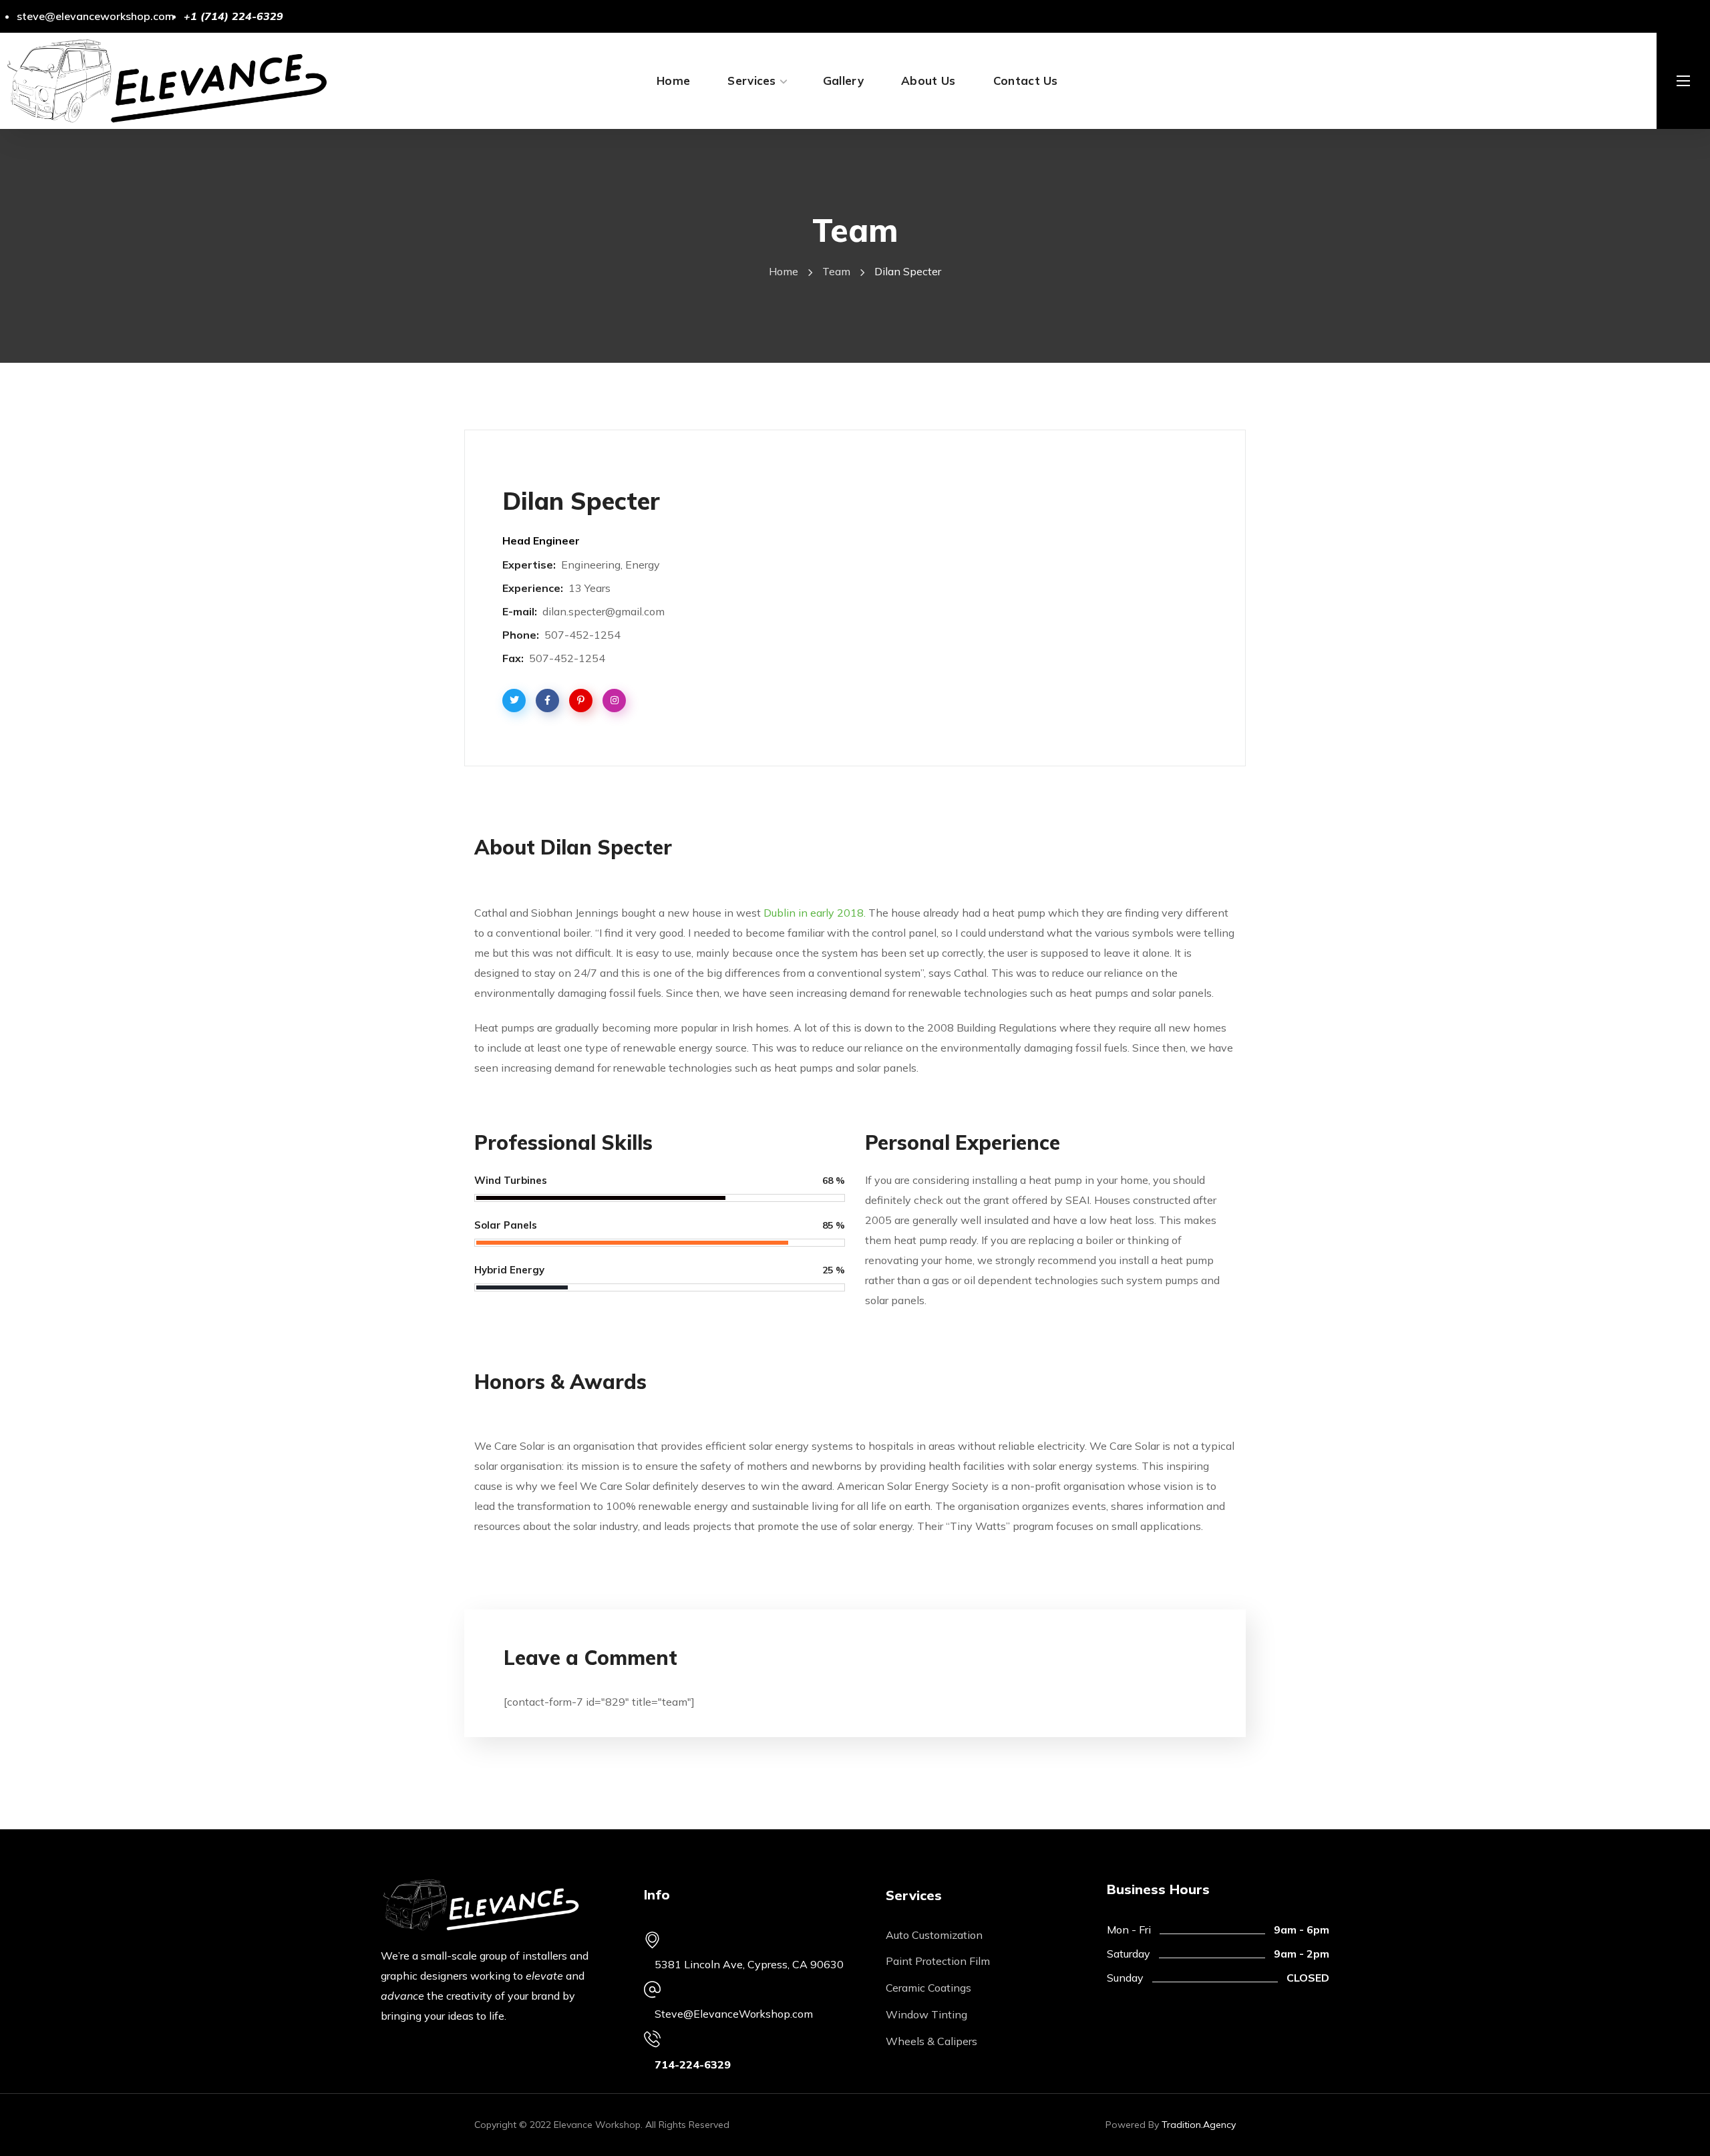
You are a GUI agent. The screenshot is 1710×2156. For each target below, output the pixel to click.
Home (784, 271)
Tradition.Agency (1199, 2125)
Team (836, 271)
